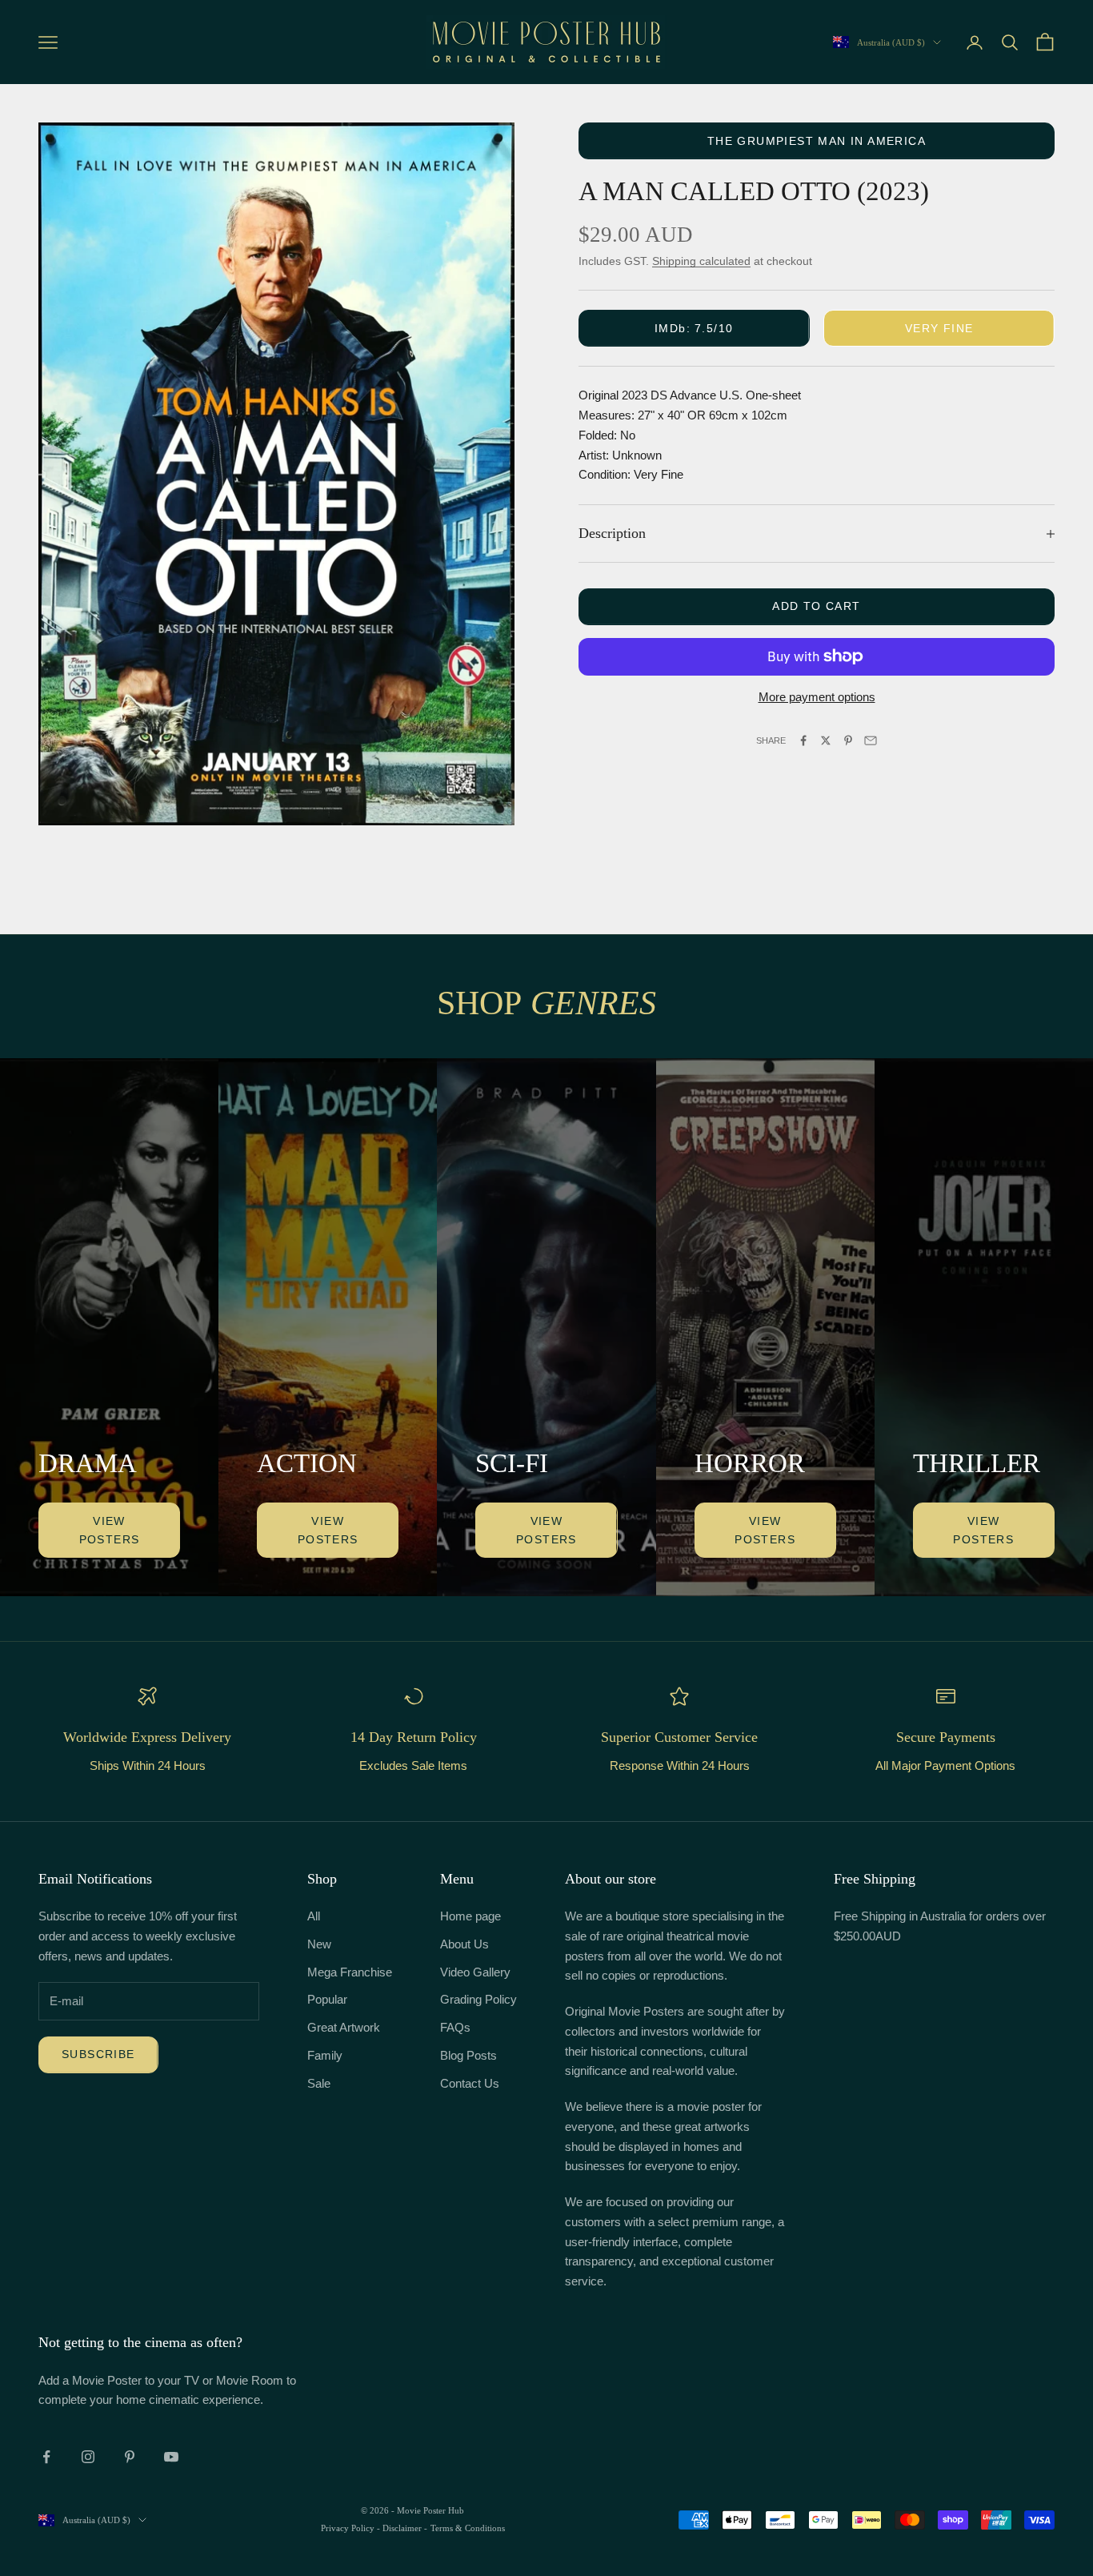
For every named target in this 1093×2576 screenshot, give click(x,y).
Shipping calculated (701, 261)
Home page (470, 1916)
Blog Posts (468, 2055)
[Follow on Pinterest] (130, 2457)
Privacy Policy (349, 2528)
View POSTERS (110, 1530)
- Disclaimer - (402, 2528)
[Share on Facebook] (803, 740)
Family (325, 2055)
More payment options (817, 697)
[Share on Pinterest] (848, 740)
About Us (464, 1944)
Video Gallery (475, 1972)
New (319, 1944)
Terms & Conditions (468, 2528)
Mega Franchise (350, 1972)
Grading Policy (478, 1999)
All (314, 1916)
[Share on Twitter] (826, 740)
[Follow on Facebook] (46, 2457)
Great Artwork (344, 2027)
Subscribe (98, 2054)
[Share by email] (871, 740)
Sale (319, 2083)
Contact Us (470, 2083)
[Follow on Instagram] (88, 2457)
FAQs (455, 2027)
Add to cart (816, 606)
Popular (327, 1999)
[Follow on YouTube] (171, 2457)
